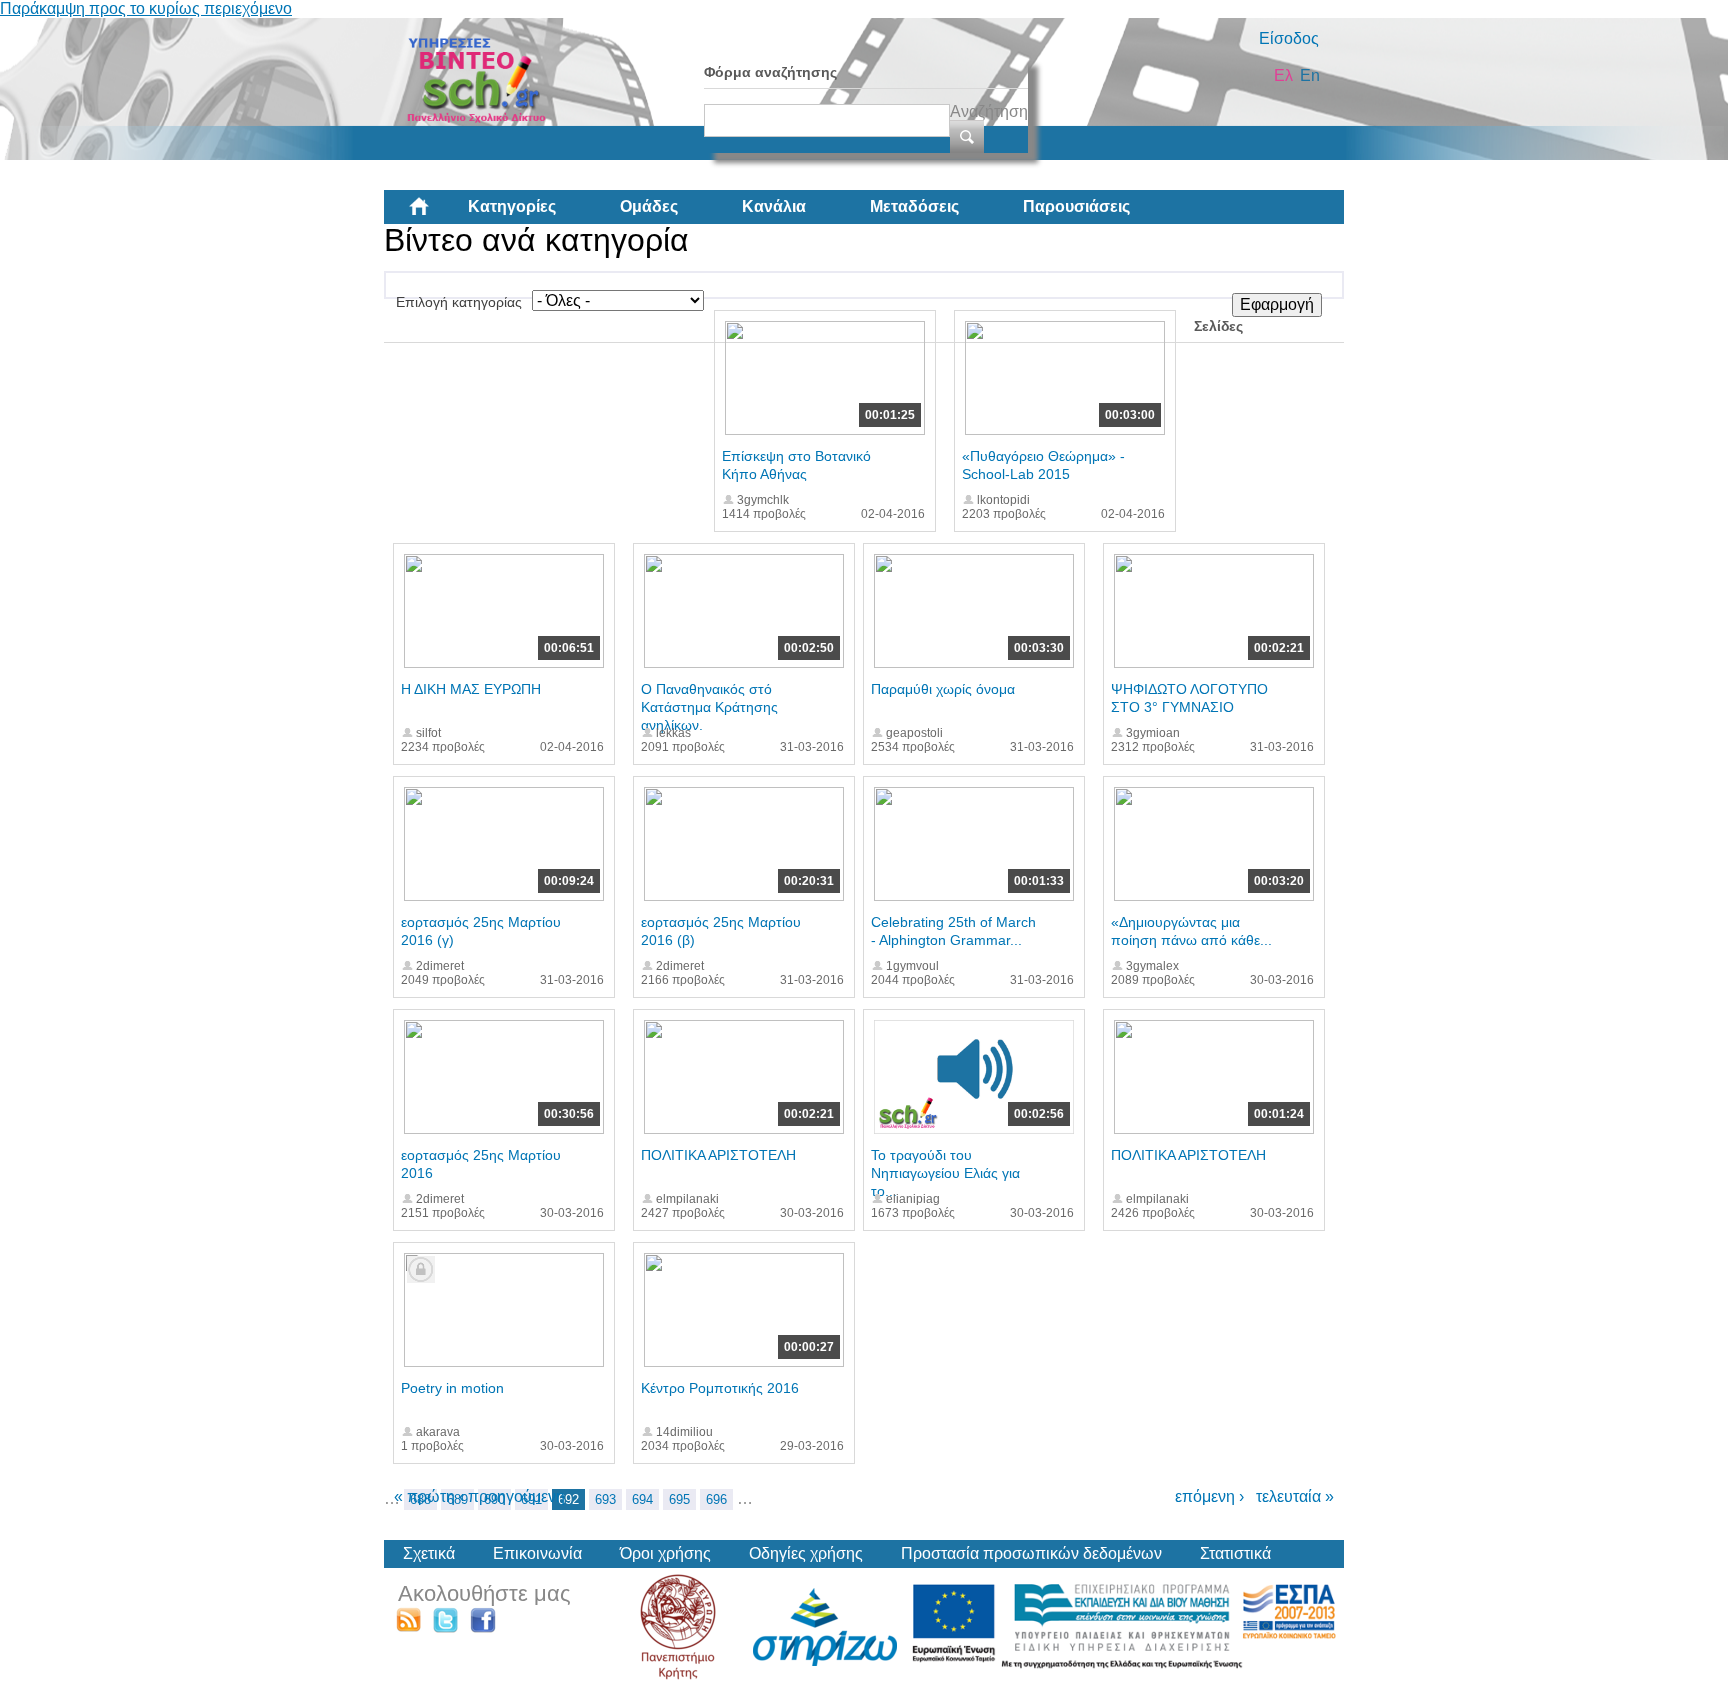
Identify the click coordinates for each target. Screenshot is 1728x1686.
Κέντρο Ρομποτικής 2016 (720, 1388)
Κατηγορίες (512, 206)
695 (679, 1499)
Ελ (1283, 75)
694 (642, 1499)
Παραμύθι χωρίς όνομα (943, 689)
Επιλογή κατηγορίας (459, 302)
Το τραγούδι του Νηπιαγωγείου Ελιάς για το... (945, 1173)
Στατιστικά (1235, 1553)
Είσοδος (1289, 38)
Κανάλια (774, 206)
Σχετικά (429, 1553)
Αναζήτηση (989, 111)
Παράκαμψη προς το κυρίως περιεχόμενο (146, 8)
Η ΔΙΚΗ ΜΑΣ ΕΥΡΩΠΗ (471, 689)
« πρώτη (424, 1496)
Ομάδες (649, 206)
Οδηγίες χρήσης (806, 1553)
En (1310, 75)
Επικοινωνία (537, 1553)
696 (716, 1499)
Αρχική (435, 214)
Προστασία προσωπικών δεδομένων (1031, 1553)
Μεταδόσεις (914, 206)
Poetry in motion (452, 1388)
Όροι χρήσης (665, 1553)
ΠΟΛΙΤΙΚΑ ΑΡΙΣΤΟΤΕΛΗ (718, 1155)
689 (457, 1499)
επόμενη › (1209, 1496)
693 (605, 1499)
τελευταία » (1295, 1496)
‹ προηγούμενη (512, 1496)
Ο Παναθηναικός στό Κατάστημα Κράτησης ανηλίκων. (709, 707)
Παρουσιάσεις (1076, 206)
